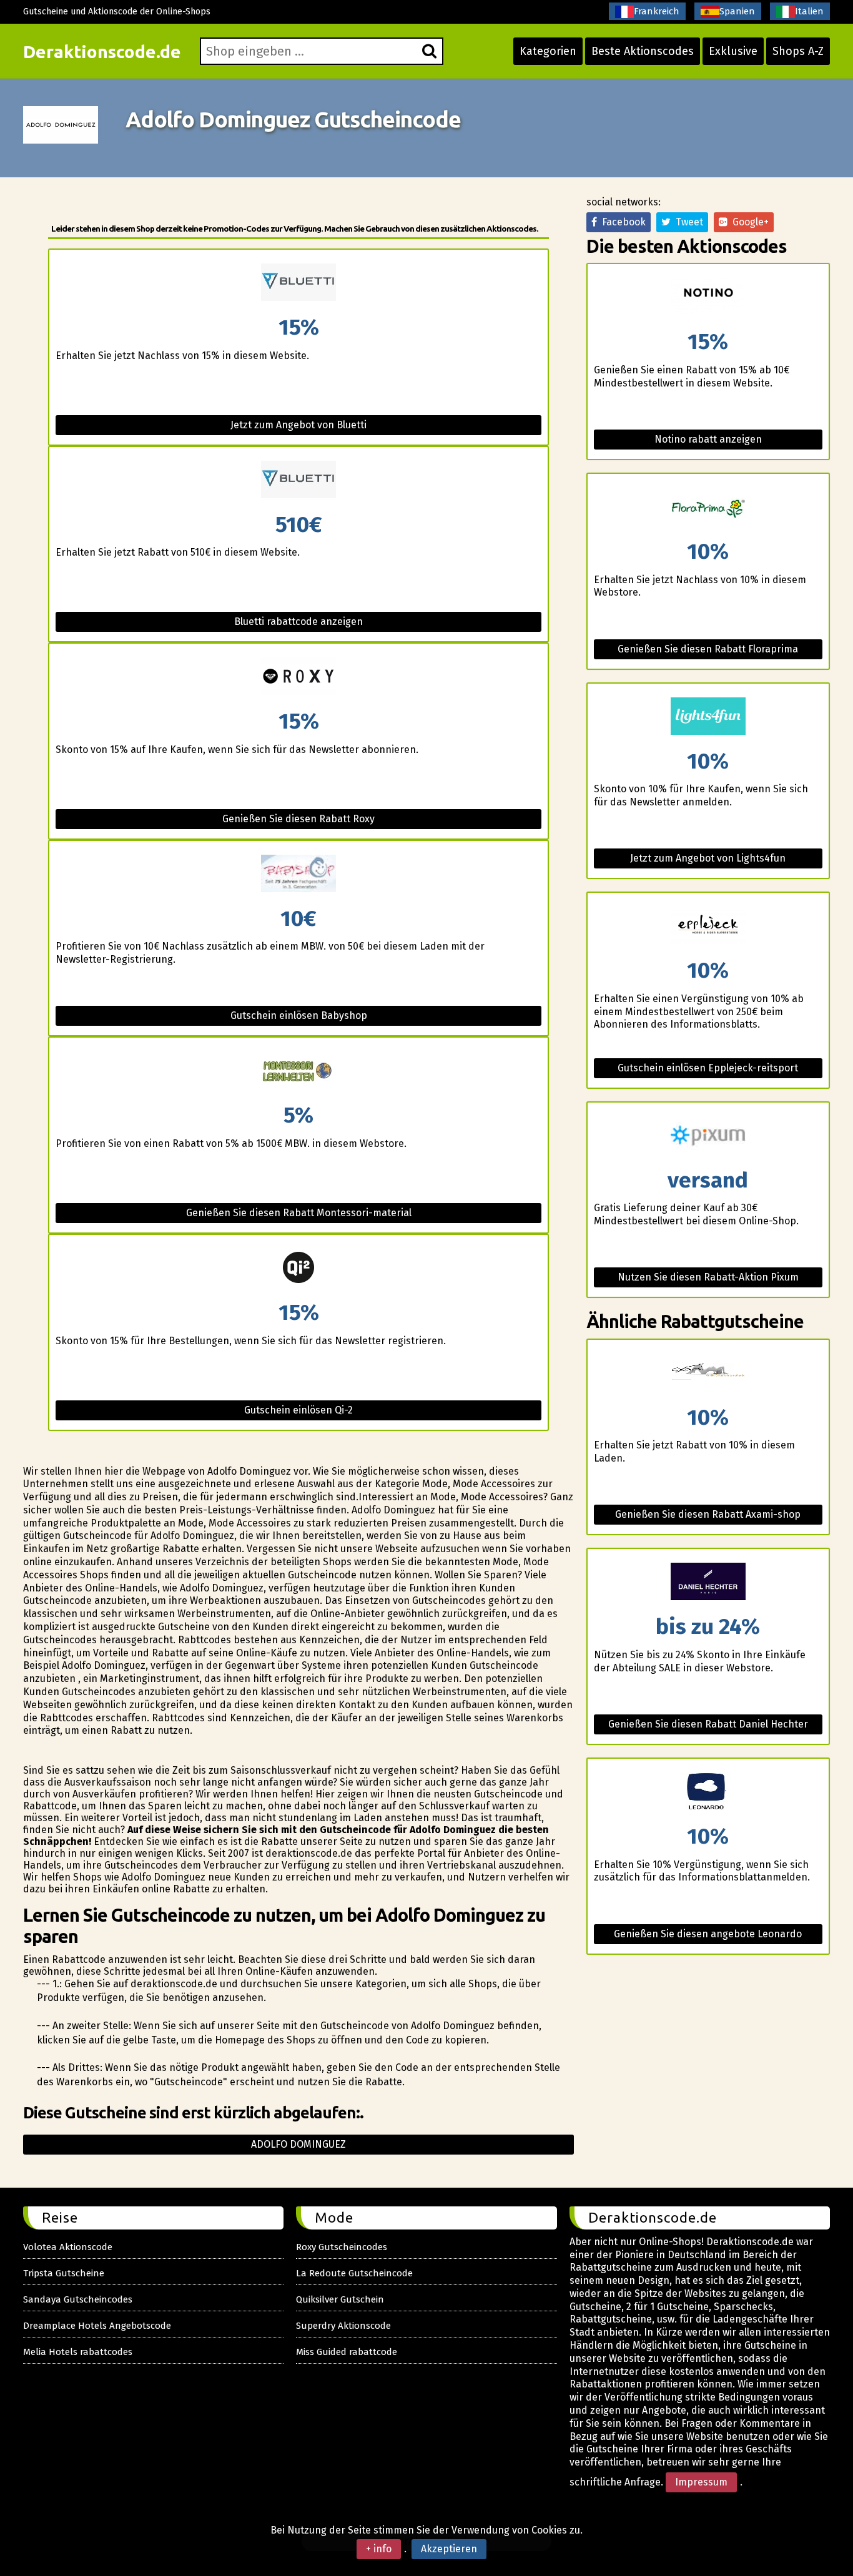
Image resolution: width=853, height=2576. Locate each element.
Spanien (737, 11)
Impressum (701, 2482)
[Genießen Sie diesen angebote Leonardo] (708, 1792)
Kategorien (548, 51)
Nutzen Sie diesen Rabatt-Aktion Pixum (708, 1277)
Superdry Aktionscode (343, 2326)
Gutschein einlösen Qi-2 (298, 1410)
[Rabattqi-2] (298, 1268)
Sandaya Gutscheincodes (78, 2299)
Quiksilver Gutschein (340, 2299)
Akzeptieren (449, 2549)
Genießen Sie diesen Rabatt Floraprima (708, 649)
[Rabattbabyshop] (298, 874)
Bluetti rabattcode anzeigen (298, 622)
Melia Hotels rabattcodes (78, 2352)
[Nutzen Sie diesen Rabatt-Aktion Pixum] (708, 1136)
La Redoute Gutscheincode (354, 2273)
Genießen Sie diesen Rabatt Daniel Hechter (708, 1724)
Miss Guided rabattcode (347, 2352)
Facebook (621, 222)
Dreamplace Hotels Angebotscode (97, 2326)
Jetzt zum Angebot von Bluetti (298, 425)
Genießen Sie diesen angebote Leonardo (708, 1934)
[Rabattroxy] (298, 677)
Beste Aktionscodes (643, 51)
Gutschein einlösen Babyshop (299, 1015)
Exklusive (733, 51)
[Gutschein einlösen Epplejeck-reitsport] (708, 926)
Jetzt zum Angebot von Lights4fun (708, 858)
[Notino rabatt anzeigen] (708, 297)
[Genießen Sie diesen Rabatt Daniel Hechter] (708, 1582)
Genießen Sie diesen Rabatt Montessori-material (299, 1213)
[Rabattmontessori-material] (298, 1071)
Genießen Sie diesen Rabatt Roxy (298, 819)
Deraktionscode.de (102, 52)
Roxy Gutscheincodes (342, 2247)
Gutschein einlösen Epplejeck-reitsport (708, 1068)
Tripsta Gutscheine (64, 2273)
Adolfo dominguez (298, 2144)
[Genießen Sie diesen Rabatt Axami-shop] (708, 1373)
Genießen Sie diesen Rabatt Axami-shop (708, 1514)
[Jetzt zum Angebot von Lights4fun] (708, 717)
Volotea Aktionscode (68, 2247)
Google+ (748, 222)
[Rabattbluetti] (298, 283)
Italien (809, 11)
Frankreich (657, 11)
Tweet (687, 222)
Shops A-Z (798, 51)
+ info (379, 2549)
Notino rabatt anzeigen (708, 439)
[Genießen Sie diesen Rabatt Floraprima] (708, 507)
